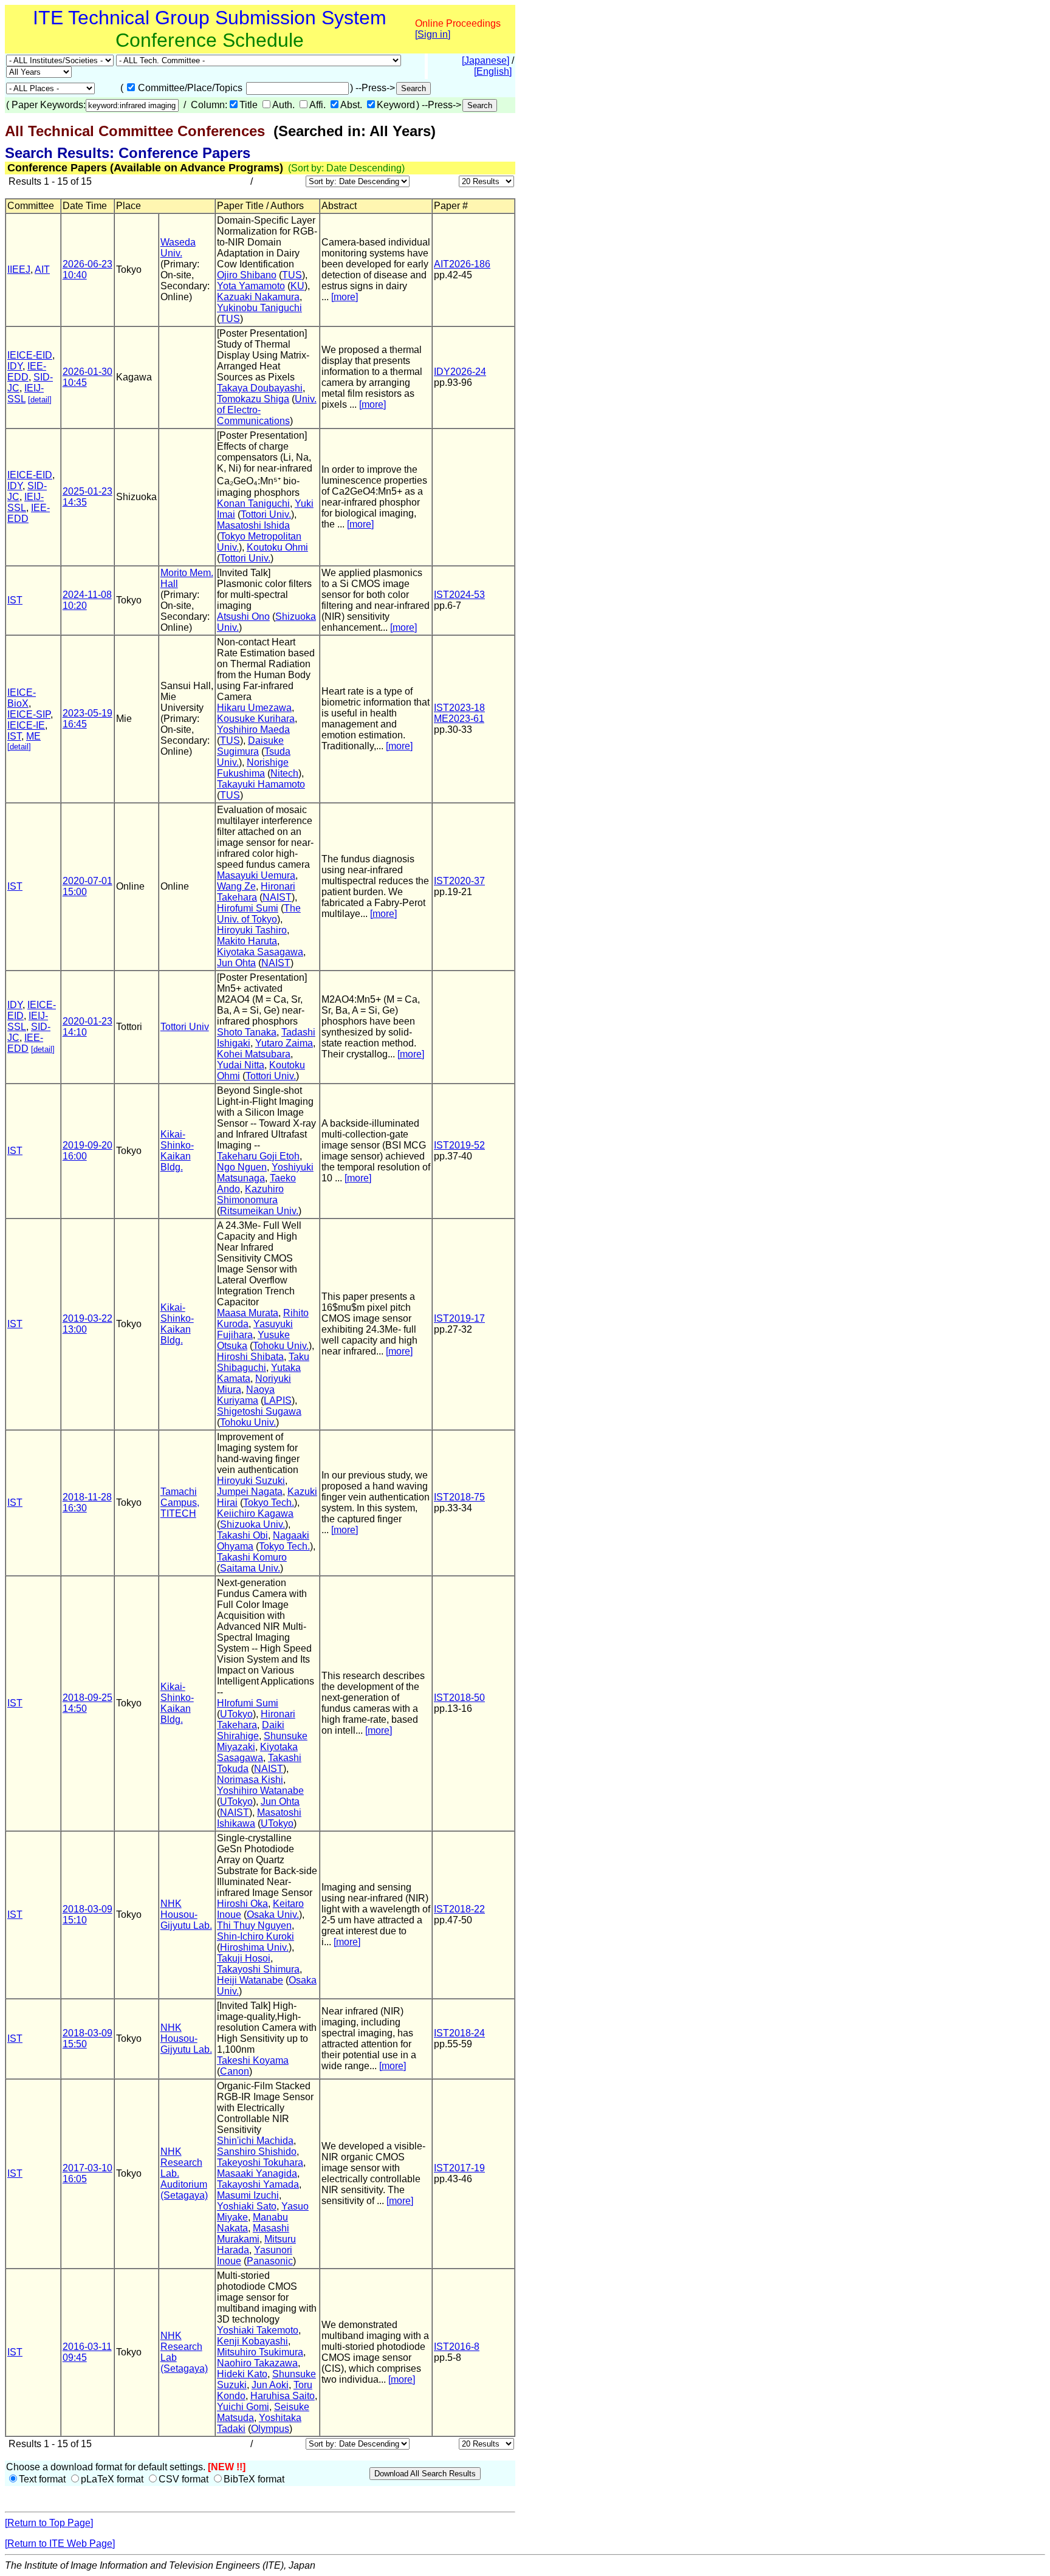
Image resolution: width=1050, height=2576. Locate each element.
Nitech (284, 773)
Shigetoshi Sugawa (259, 1411)
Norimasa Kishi (250, 1780)
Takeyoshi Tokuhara (260, 2162)
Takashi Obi (242, 1535)
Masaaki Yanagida (257, 2173)
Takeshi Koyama (253, 2060)
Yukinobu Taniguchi (259, 308)
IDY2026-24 (460, 372)
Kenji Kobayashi (252, 2341)
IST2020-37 (459, 881)
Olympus (270, 2429)
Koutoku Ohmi (277, 547)
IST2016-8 (457, 2347)
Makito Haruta (247, 941)
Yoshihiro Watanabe (260, 1791)
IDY (15, 366)
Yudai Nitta (241, 1065)
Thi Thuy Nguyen (254, 1925)
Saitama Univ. (250, 1568)
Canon (235, 2071)
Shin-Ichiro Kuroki (256, 1936)
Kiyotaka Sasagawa (260, 952)
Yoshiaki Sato (247, 2206)
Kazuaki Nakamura (258, 297)
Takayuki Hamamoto (261, 784)
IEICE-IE (26, 725)
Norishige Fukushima (253, 768)
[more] (345, 297)
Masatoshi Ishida (253, 525)
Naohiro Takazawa (257, 2363)
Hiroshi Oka (242, 1904)
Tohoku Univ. (281, 1346)
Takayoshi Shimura (258, 1969)
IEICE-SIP (29, 714)
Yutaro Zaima (284, 1043)
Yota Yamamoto (251, 286)
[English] (493, 71)
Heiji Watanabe (250, 1980)
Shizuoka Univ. (252, 1524)
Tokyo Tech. (269, 1503)
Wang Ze (236, 886)
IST (15, 600)
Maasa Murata (248, 1313)
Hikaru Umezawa (254, 708)
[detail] (40, 400)
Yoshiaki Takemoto (258, 2330)
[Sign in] (433, 34)
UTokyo (236, 1714)
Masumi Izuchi (248, 2195)
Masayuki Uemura (256, 875)
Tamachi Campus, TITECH (180, 1503)
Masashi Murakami (253, 2234)
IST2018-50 (459, 1698)
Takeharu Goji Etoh (258, 1156)
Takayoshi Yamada (258, 2184)
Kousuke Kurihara (256, 719)
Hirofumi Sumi (248, 908)
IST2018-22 (459, 1909)
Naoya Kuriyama (246, 1395)
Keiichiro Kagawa (255, 1513)
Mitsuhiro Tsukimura (260, 2352)
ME (33, 736)
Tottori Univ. (266, 514)
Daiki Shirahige (251, 1730)
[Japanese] (486, 60)
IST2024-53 (459, 595)
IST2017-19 (459, 2168)
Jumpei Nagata (250, 1492)
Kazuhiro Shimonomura (250, 1194)
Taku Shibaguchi (263, 1362)
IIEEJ (19, 270)
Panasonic (270, 2261)
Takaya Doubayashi (260, 388)
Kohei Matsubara (254, 1054)
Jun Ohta (236, 963)
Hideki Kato (242, 2374)
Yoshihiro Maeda (253, 730)
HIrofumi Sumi (248, 1703)
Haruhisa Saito (283, 2396)
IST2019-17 (459, 1318)
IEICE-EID (30, 355)
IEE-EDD (27, 372)
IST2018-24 (459, 2033)
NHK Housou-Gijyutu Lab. (186, 1915)
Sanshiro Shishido (257, 2152)
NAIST (277, 897)
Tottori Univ (185, 1027)
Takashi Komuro (252, 1557)
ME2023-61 (459, 719)
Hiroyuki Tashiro (252, 930)
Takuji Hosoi (244, 1958)
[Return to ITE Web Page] (60, 2543)
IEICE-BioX (22, 698)
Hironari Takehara (256, 892)
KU (297, 286)
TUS (292, 275)
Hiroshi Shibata (250, 1357)
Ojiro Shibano (247, 275)
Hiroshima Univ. (254, 1947)
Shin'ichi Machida (255, 2141)
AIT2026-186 (462, 264)
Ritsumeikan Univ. (259, 1211)
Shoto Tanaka (247, 1032)
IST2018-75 (459, 1497)
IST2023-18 (459, 708)
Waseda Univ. (178, 248)
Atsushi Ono (243, 617)
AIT (42, 270)
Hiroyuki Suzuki (251, 1481)
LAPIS (278, 1400)
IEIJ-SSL (26, 502)
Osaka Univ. (273, 1915)
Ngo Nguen (242, 1167)
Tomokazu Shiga (253, 399)
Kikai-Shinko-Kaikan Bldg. (177, 1151)
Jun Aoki (270, 2385)
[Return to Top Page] (49, 2523)
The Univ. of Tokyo (259, 914)
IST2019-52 (459, 1145)
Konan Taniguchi (253, 503)
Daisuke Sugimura (250, 746)
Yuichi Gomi (243, 2407)
